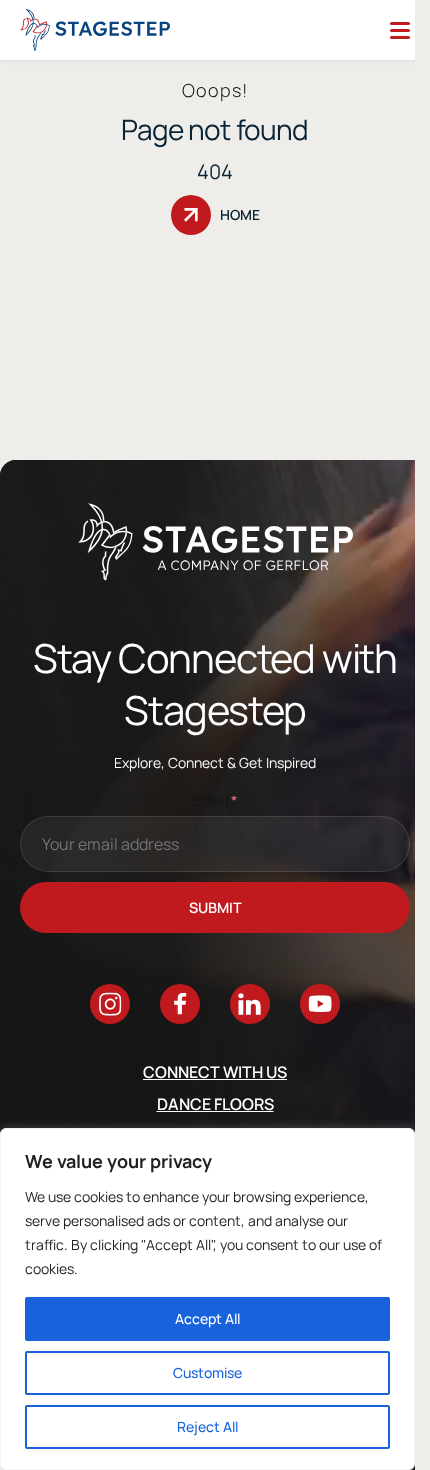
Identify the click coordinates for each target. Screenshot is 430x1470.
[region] (207, 1299)
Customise (207, 1372)
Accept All (207, 1318)
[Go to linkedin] (250, 1004)
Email (215, 800)
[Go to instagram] (110, 1004)
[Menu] (400, 30)
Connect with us (215, 1072)
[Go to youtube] (320, 1004)
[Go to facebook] (180, 1004)
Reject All (207, 1426)
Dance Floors (215, 1104)
